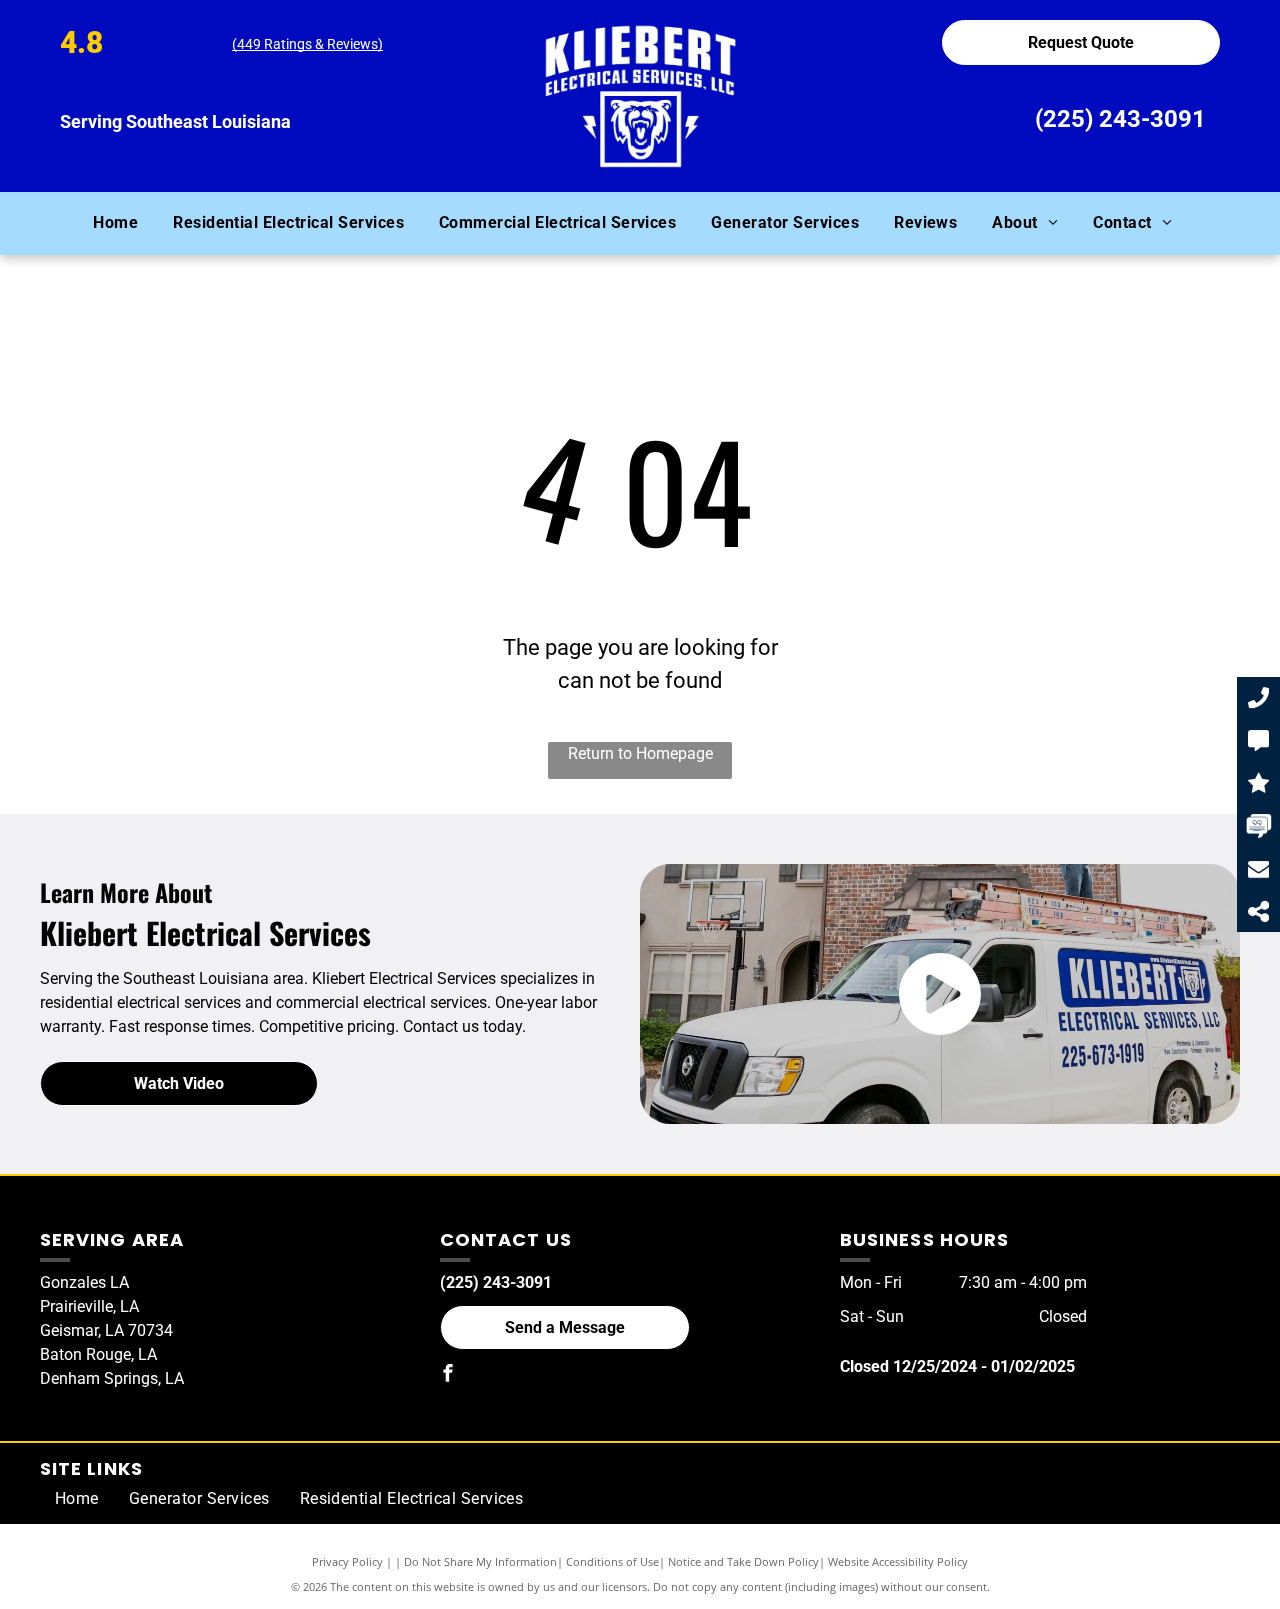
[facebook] (448, 1375)
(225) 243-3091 (1120, 119)
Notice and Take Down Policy (743, 1561)
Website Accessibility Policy (898, 1561)
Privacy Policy (347, 1561)
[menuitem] (123, 223)
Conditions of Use (612, 1561)
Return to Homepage (640, 753)
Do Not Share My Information (480, 1561)
